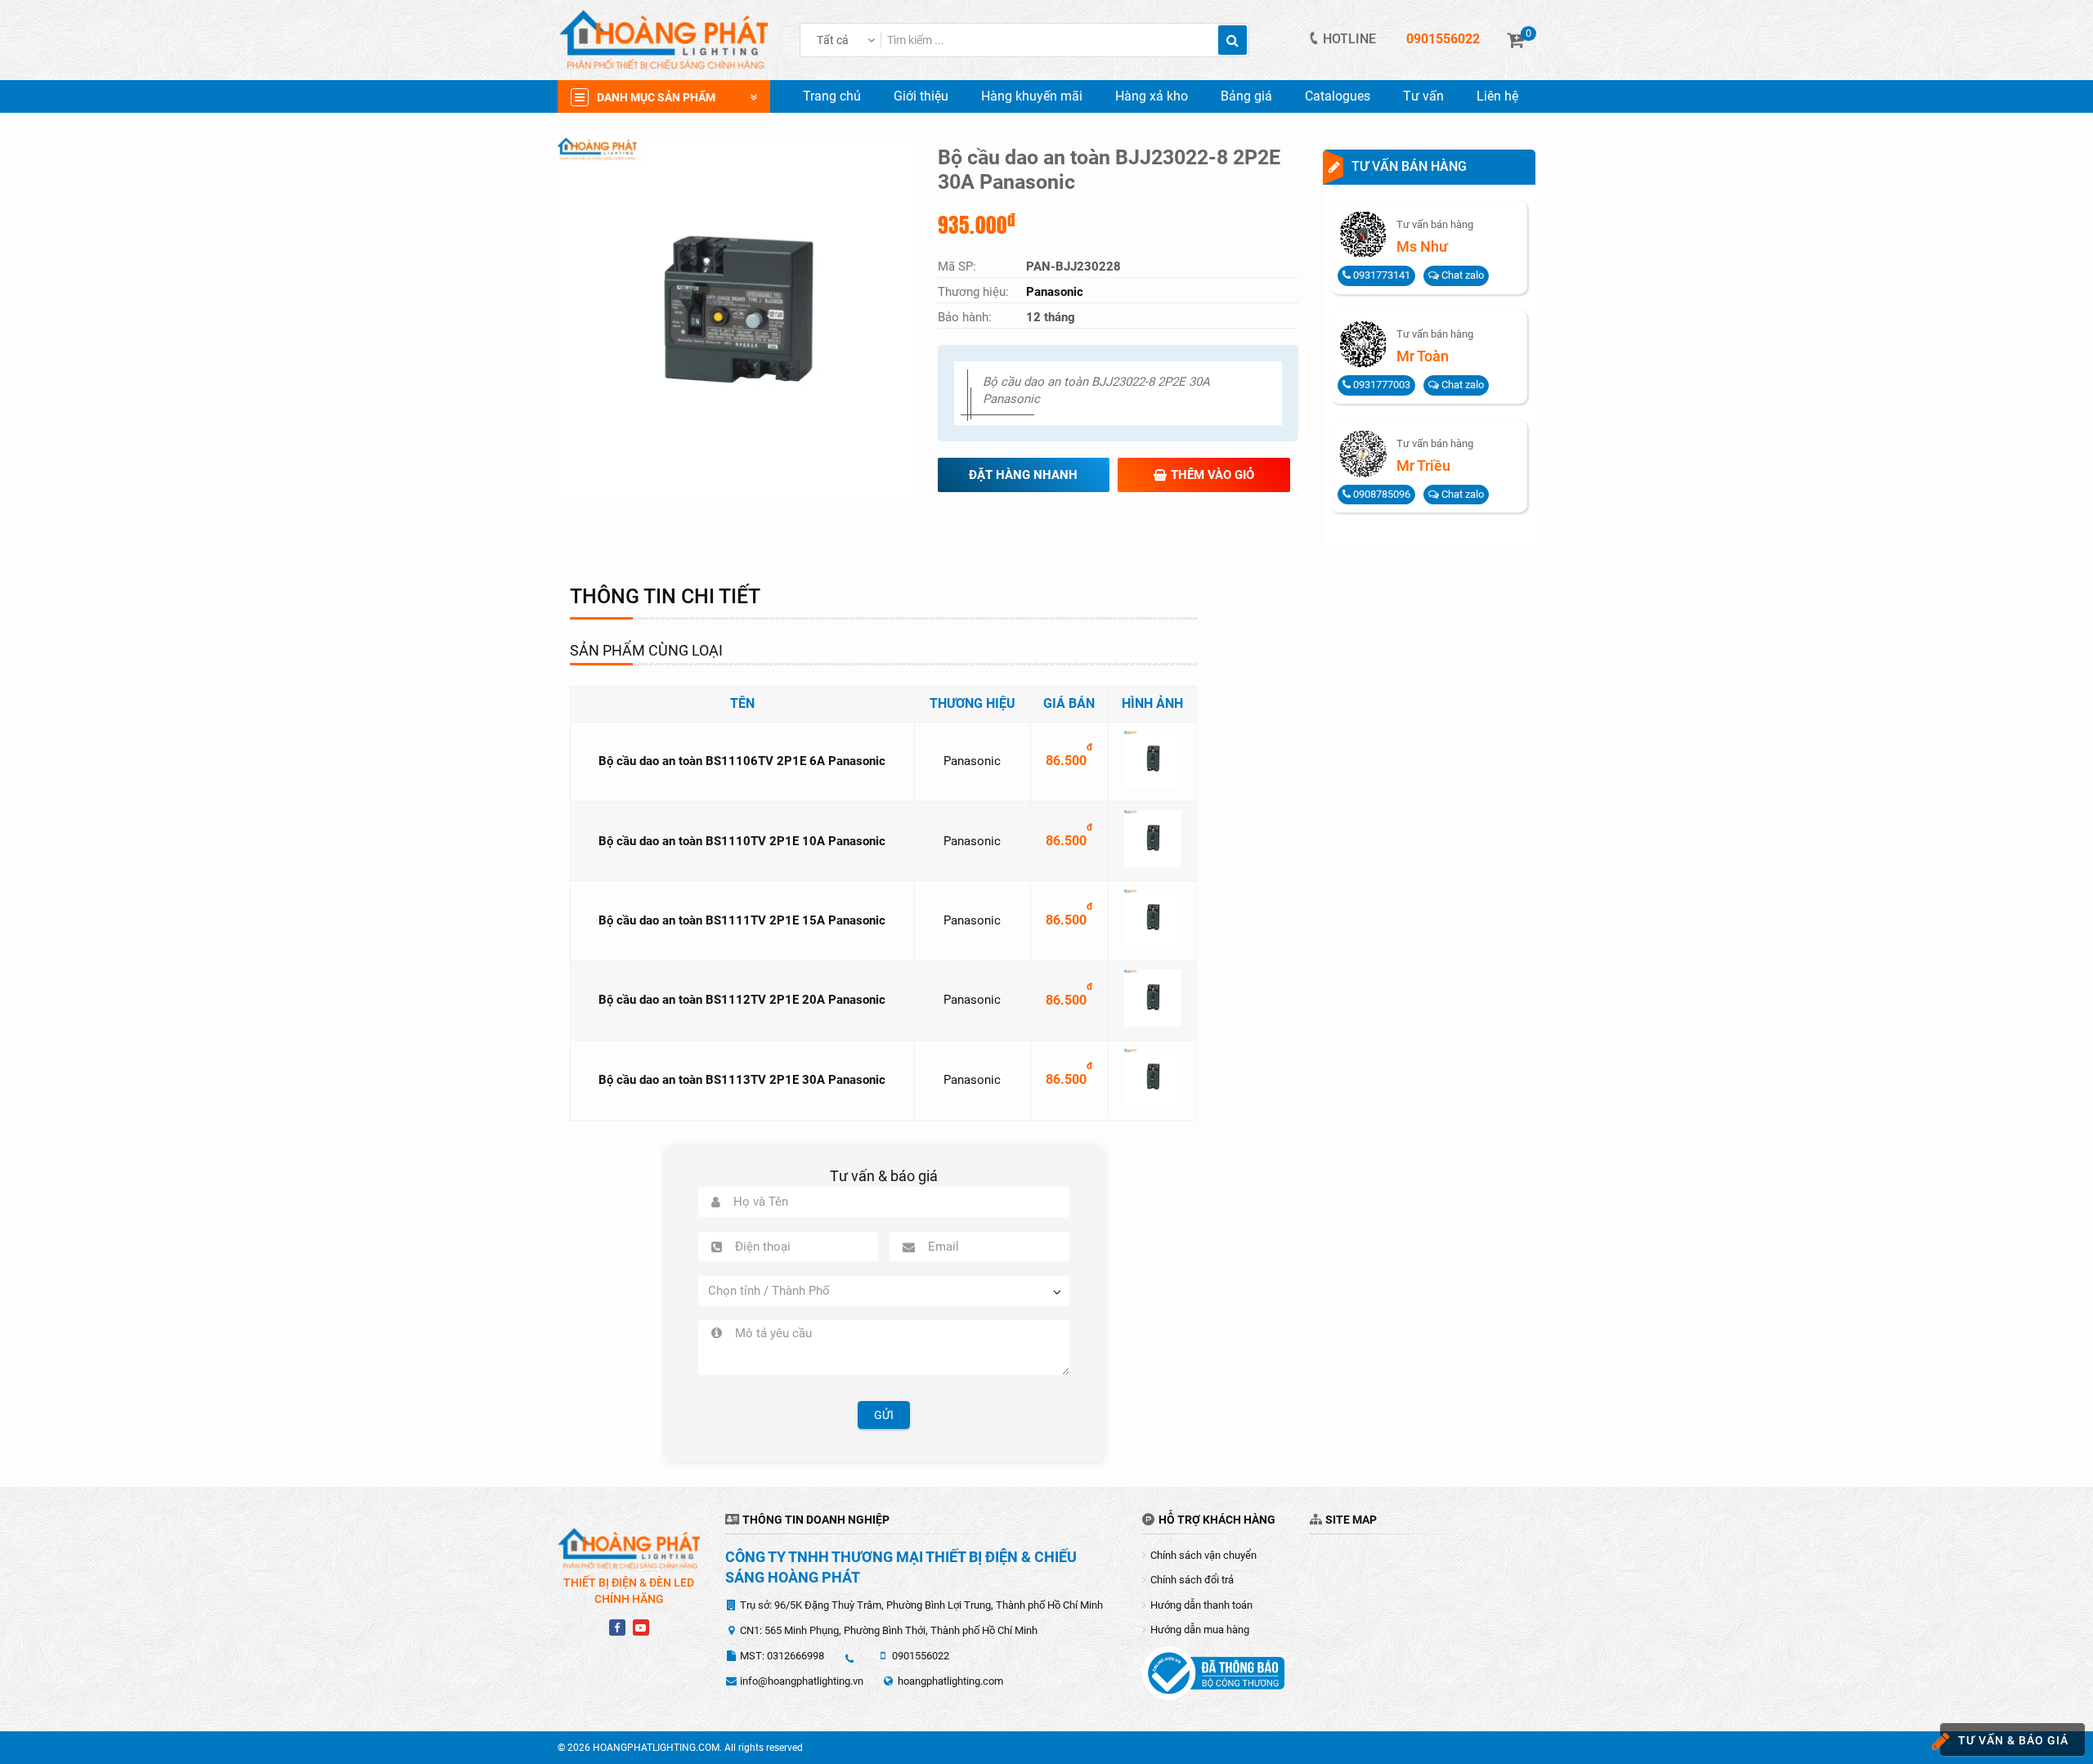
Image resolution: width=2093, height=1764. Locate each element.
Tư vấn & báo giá (2013, 1740)
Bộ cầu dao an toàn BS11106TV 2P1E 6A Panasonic (742, 761)
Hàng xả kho (1152, 96)
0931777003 (1380, 385)
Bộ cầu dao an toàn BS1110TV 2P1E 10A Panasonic (742, 841)
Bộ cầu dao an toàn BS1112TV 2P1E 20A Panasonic (742, 1000)
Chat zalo (1461, 275)
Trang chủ (832, 96)
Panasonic (972, 761)
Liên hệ (1497, 96)
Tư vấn (1423, 96)
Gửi (884, 1415)
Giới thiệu (921, 96)
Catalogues (1338, 96)
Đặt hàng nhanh (1023, 475)
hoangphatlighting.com (950, 1681)
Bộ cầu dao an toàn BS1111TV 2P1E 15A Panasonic (742, 920)
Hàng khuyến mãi (1032, 96)
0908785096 (1380, 494)
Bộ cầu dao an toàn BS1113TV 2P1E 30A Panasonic (742, 1080)
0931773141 (1380, 275)
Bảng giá (1246, 96)
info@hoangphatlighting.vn (802, 1681)
